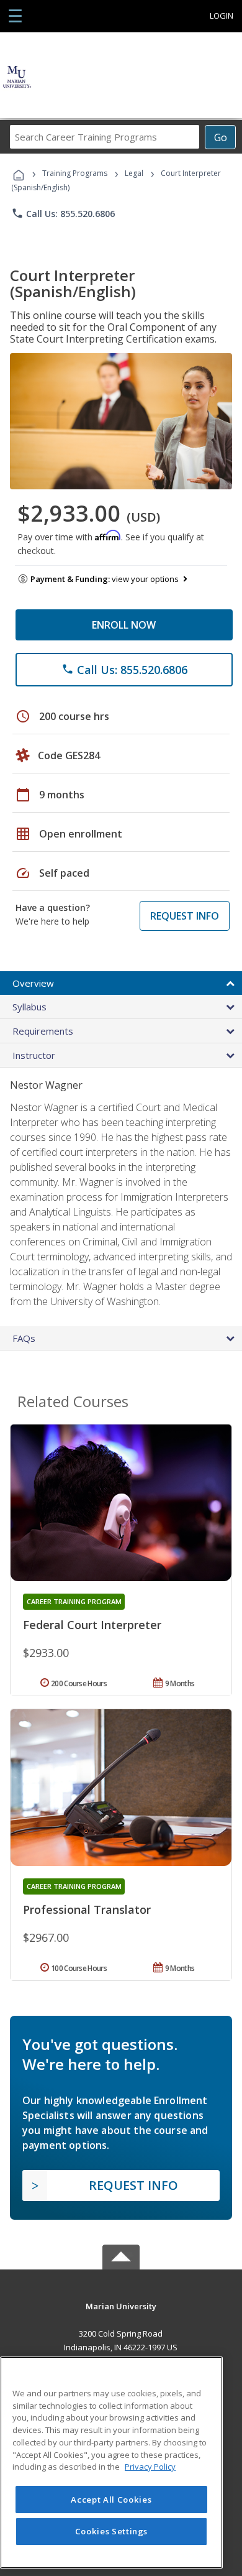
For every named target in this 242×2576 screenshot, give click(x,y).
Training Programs (75, 173)
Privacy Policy (150, 2467)
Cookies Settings (112, 2531)
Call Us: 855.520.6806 (63, 213)
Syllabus (29, 1007)
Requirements (43, 1031)
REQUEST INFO (185, 916)
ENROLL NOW (124, 625)
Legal (134, 173)
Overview (33, 983)
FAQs (24, 1338)
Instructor (34, 1055)
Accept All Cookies (111, 2500)
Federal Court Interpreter (92, 1625)
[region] (111, 2463)
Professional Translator (87, 1909)
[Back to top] (121, 2305)
